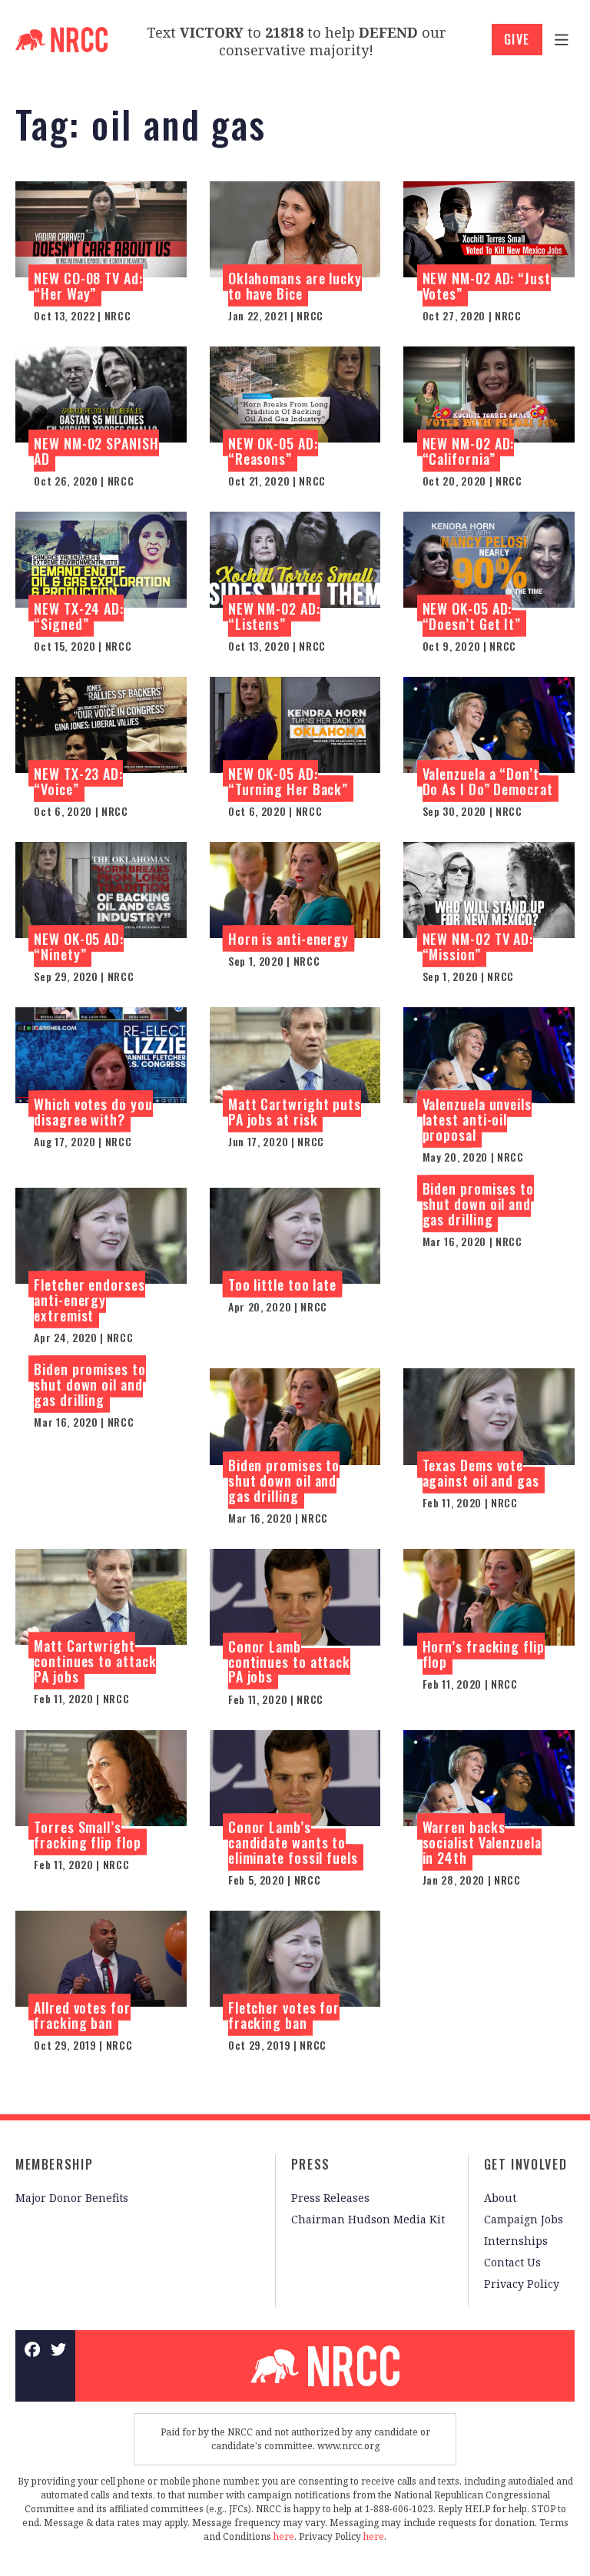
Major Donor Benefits (72, 2198)
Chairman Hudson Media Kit (368, 2219)
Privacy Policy (522, 2284)
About (500, 2198)
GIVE (517, 39)
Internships (516, 2241)
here (284, 2536)
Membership (54, 2164)
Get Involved (525, 2164)
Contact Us (512, 2262)
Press (311, 2164)
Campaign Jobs (524, 2219)
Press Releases (330, 2198)
